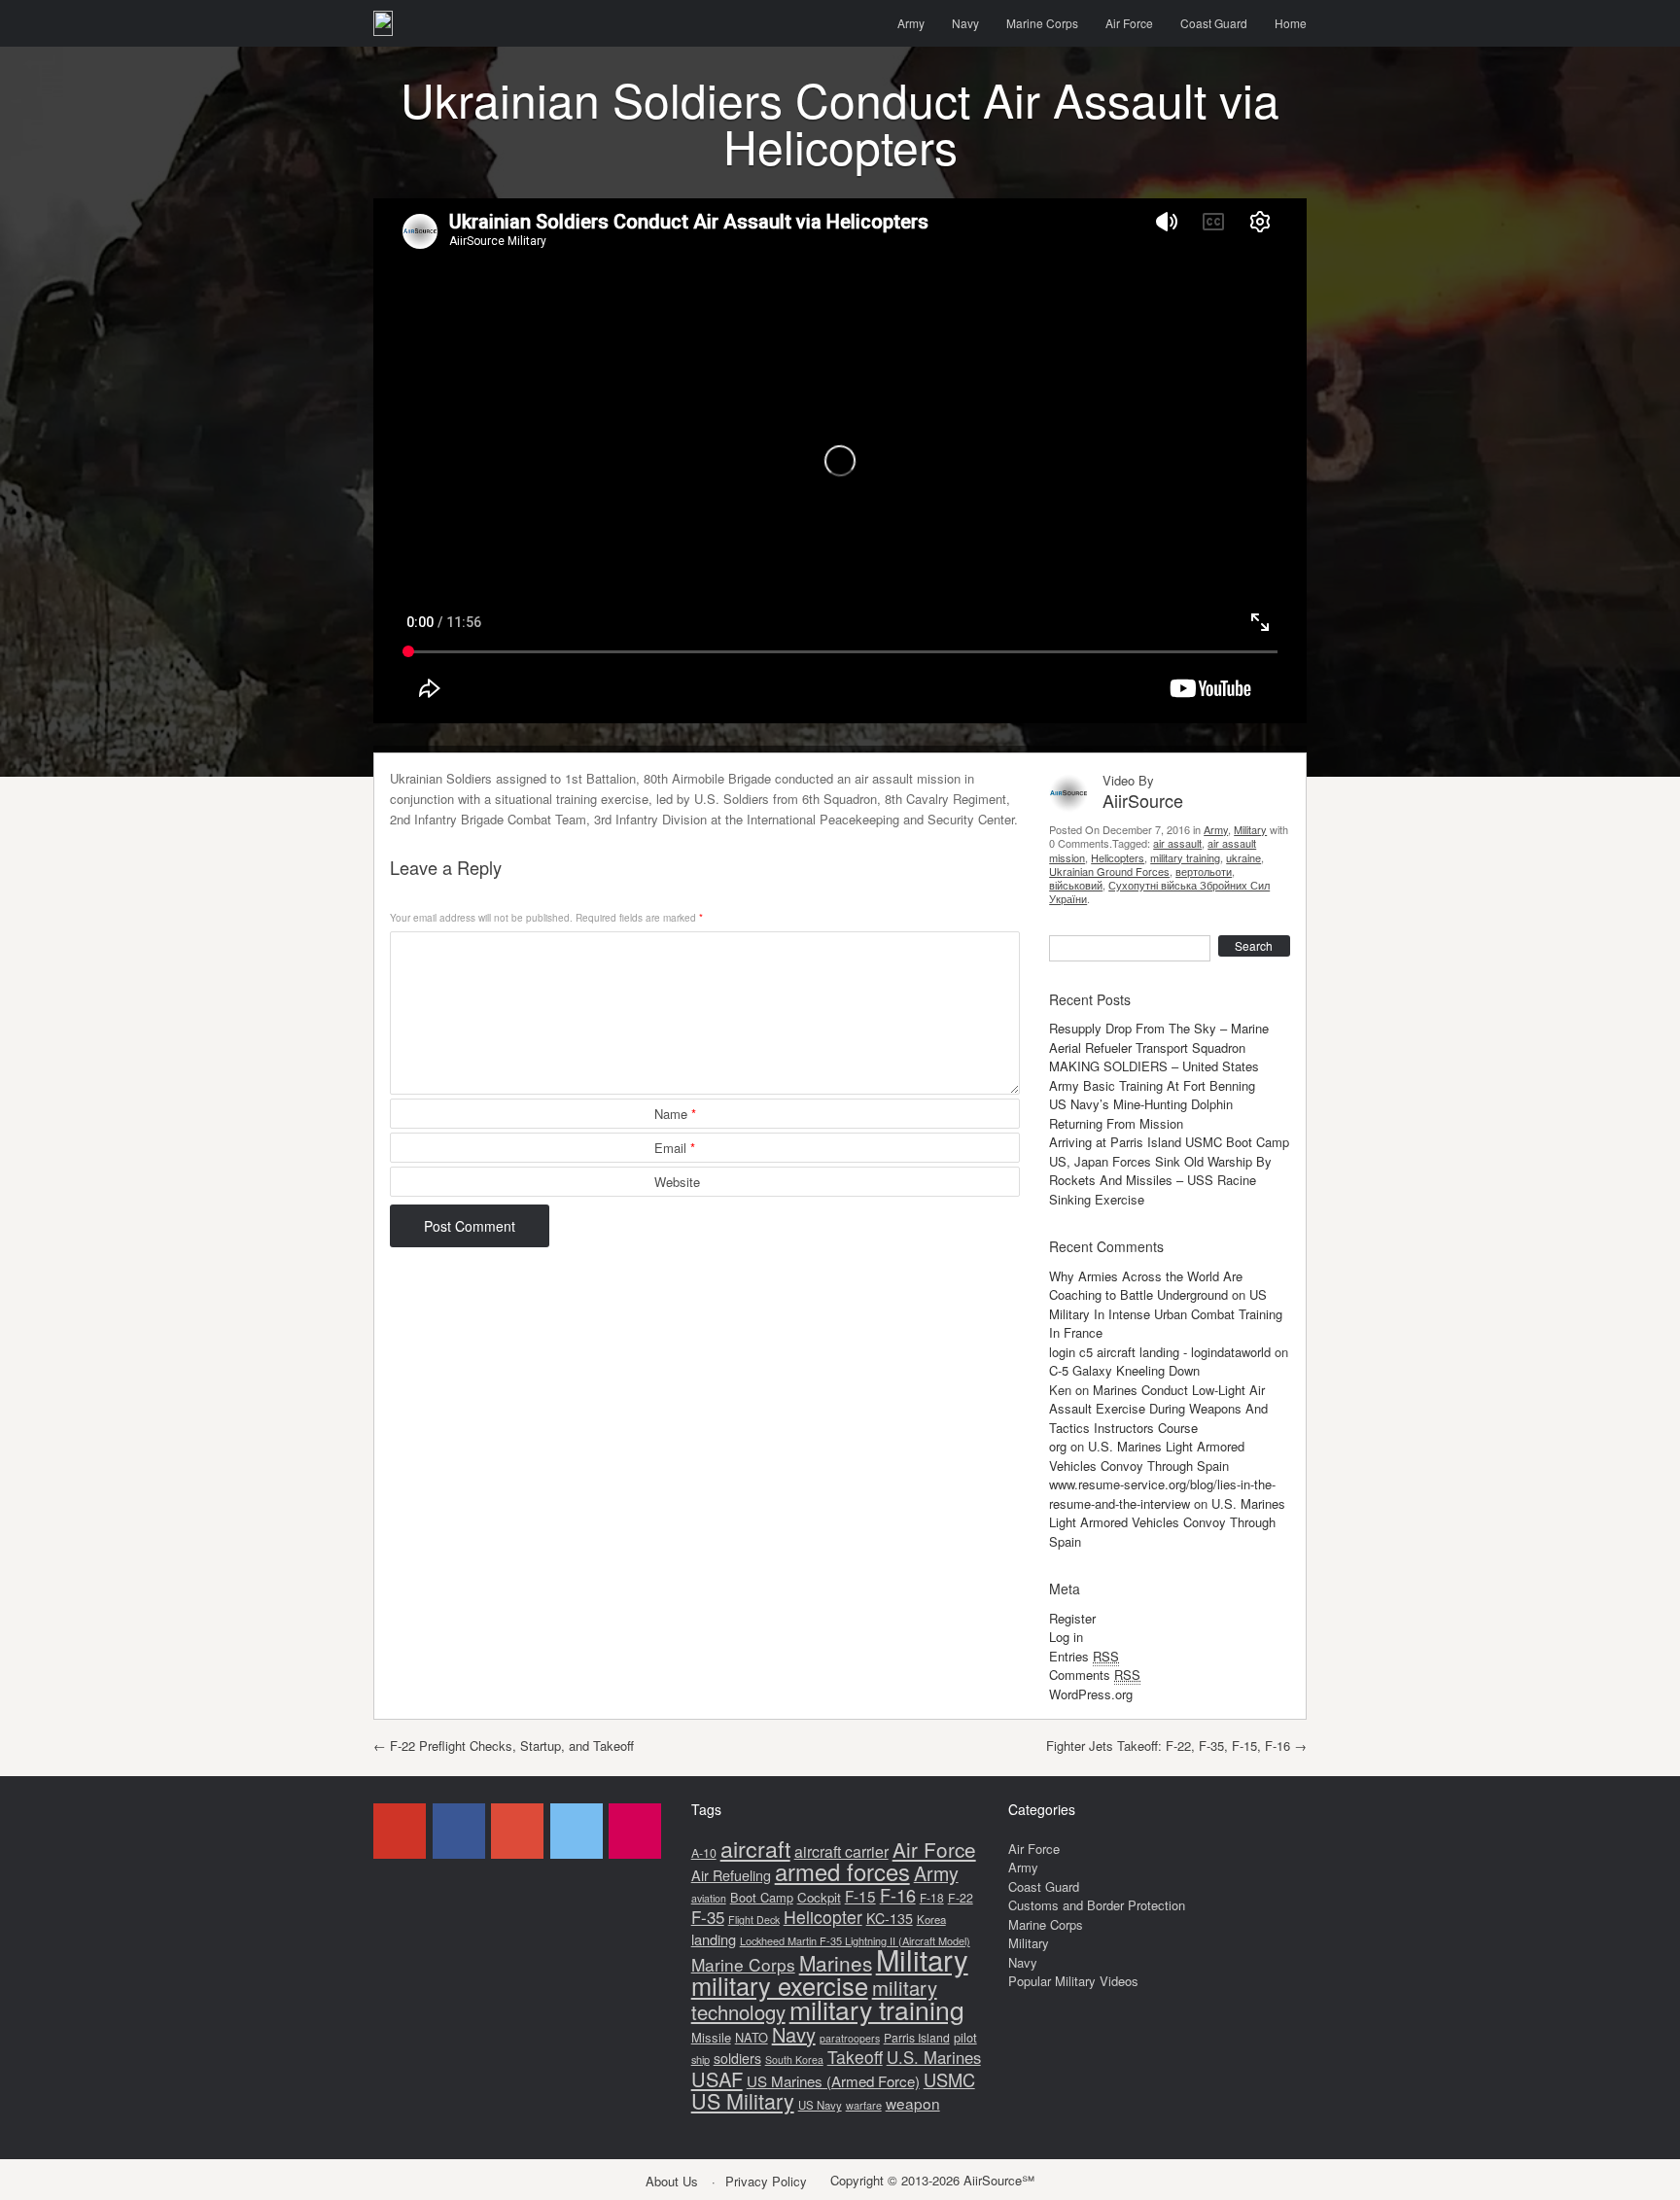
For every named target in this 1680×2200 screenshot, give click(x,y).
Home (1291, 23)
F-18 (932, 1897)
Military (1250, 829)
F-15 (860, 1896)
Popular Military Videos (1073, 1981)
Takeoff (855, 2057)
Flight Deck (754, 1920)
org (1058, 1446)
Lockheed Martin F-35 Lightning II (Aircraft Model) (855, 1940)
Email (675, 1148)
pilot (965, 2037)
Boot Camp (762, 1897)
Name (675, 1114)
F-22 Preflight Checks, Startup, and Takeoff (504, 1746)
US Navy (820, 2105)
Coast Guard (1214, 23)
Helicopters (1118, 857)
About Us (672, 2181)
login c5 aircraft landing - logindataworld (1160, 1352)
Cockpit (819, 1897)
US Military (743, 2100)
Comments (1095, 1675)
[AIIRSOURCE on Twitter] (577, 1831)
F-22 (961, 1898)
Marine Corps (1042, 23)
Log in (1066, 1637)
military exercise (780, 1985)
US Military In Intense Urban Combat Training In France (1166, 1313)
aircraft (755, 1848)
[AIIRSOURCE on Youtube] (400, 1831)
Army (911, 23)
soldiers (737, 2058)
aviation (709, 1898)
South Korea (794, 2060)
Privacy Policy (766, 2181)
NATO (752, 2037)
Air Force (1129, 23)
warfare (864, 2105)
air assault (1177, 843)
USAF (717, 2079)
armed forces (842, 1871)
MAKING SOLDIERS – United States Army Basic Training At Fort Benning (1154, 1076)
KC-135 (890, 1918)
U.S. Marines (934, 2057)
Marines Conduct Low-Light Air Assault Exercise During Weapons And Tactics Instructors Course (1158, 1409)
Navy (965, 23)
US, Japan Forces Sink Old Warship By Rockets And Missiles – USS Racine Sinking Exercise (1160, 1180)
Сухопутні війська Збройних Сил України (1159, 891)
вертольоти (1204, 871)
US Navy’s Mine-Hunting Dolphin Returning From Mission (1141, 1114)
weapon (913, 2103)
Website (677, 1182)
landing (714, 1939)
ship (700, 2059)
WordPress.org (1091, 1694)
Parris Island (917, 2037)
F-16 (898, 1895)
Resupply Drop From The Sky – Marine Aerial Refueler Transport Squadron (1159, 1038)
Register (1072, 1618)
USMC (949, 2079)
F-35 (708, 1917)
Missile (711, 2037)
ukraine (1243, 857)
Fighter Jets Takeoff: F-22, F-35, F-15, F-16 (1176, 1746)
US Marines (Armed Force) (833, 2081)
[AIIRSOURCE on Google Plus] (517, 1831)
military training (1185, 857)
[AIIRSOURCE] (383, 23)
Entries (1084, 1656)
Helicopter (823, 1917)
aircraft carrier (841, 1851)
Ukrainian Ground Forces (1109, 871)
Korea (931, 1919)
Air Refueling (731, 1875)
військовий (1076, 885)
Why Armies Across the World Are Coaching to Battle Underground (1146, 1286)
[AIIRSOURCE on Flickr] (635, 1831)
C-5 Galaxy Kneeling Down (1124, 1370)
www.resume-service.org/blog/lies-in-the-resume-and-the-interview (1162, 1494)
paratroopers (850, 2038)
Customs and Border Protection (1097, 1905)
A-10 (704, 1853)
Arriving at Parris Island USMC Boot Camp (1169, 1142)
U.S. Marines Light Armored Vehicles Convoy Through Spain (1147, 1456)
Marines (836, 1963)
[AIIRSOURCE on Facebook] (459, 1831)
